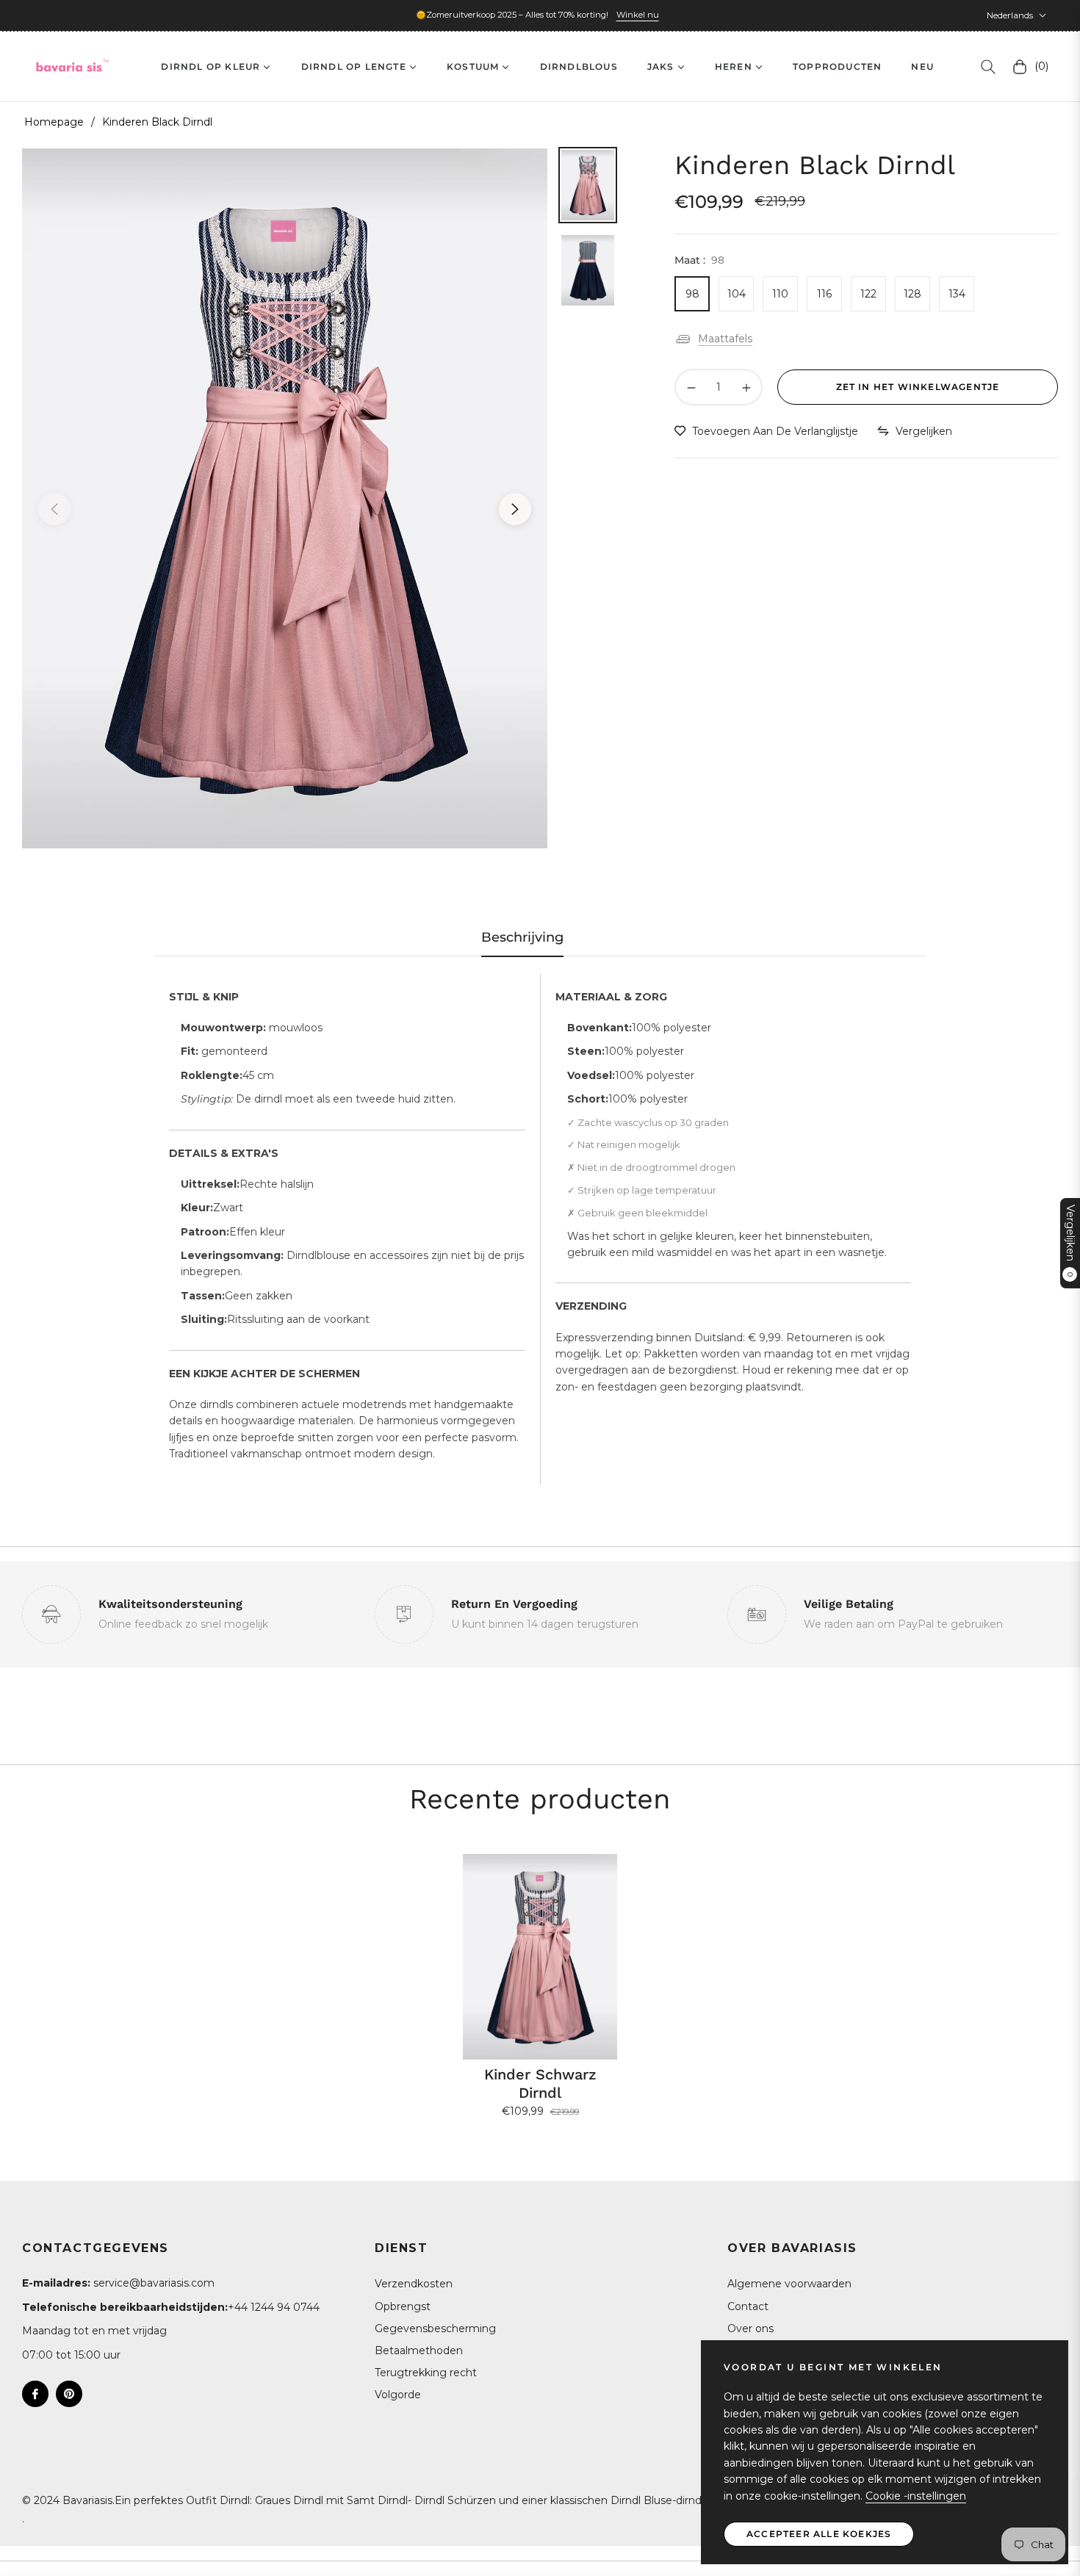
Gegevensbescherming (435, 2328)
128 (912, 294)
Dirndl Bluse (641, 2500)
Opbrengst (403, 2306)
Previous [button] (54, 509)
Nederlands (1010, 15)
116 (824, 294)
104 (737, 294)
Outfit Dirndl (218, 2500)
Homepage (54, 122)
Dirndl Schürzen (455, 2500)
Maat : (699, 260)
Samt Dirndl (377, 2500)
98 (692, 294)
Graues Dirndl (289, 2500)
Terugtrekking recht (426, 2373)
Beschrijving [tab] (522, 937)
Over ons (750, 2328)
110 (780, 294)
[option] (285, 498)
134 (957, 294)
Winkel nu (638, 15)
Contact (748, 2306)
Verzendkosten (414, 2284)
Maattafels (725, 339)
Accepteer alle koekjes (819, 2534)
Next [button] (515, 509)
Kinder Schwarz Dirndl (540, 2083)
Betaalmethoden (419, 2350)
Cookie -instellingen (916, 2496)
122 (868, 294)
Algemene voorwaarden (789, 2284)
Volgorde (398, 2395)
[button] (988, 67)
